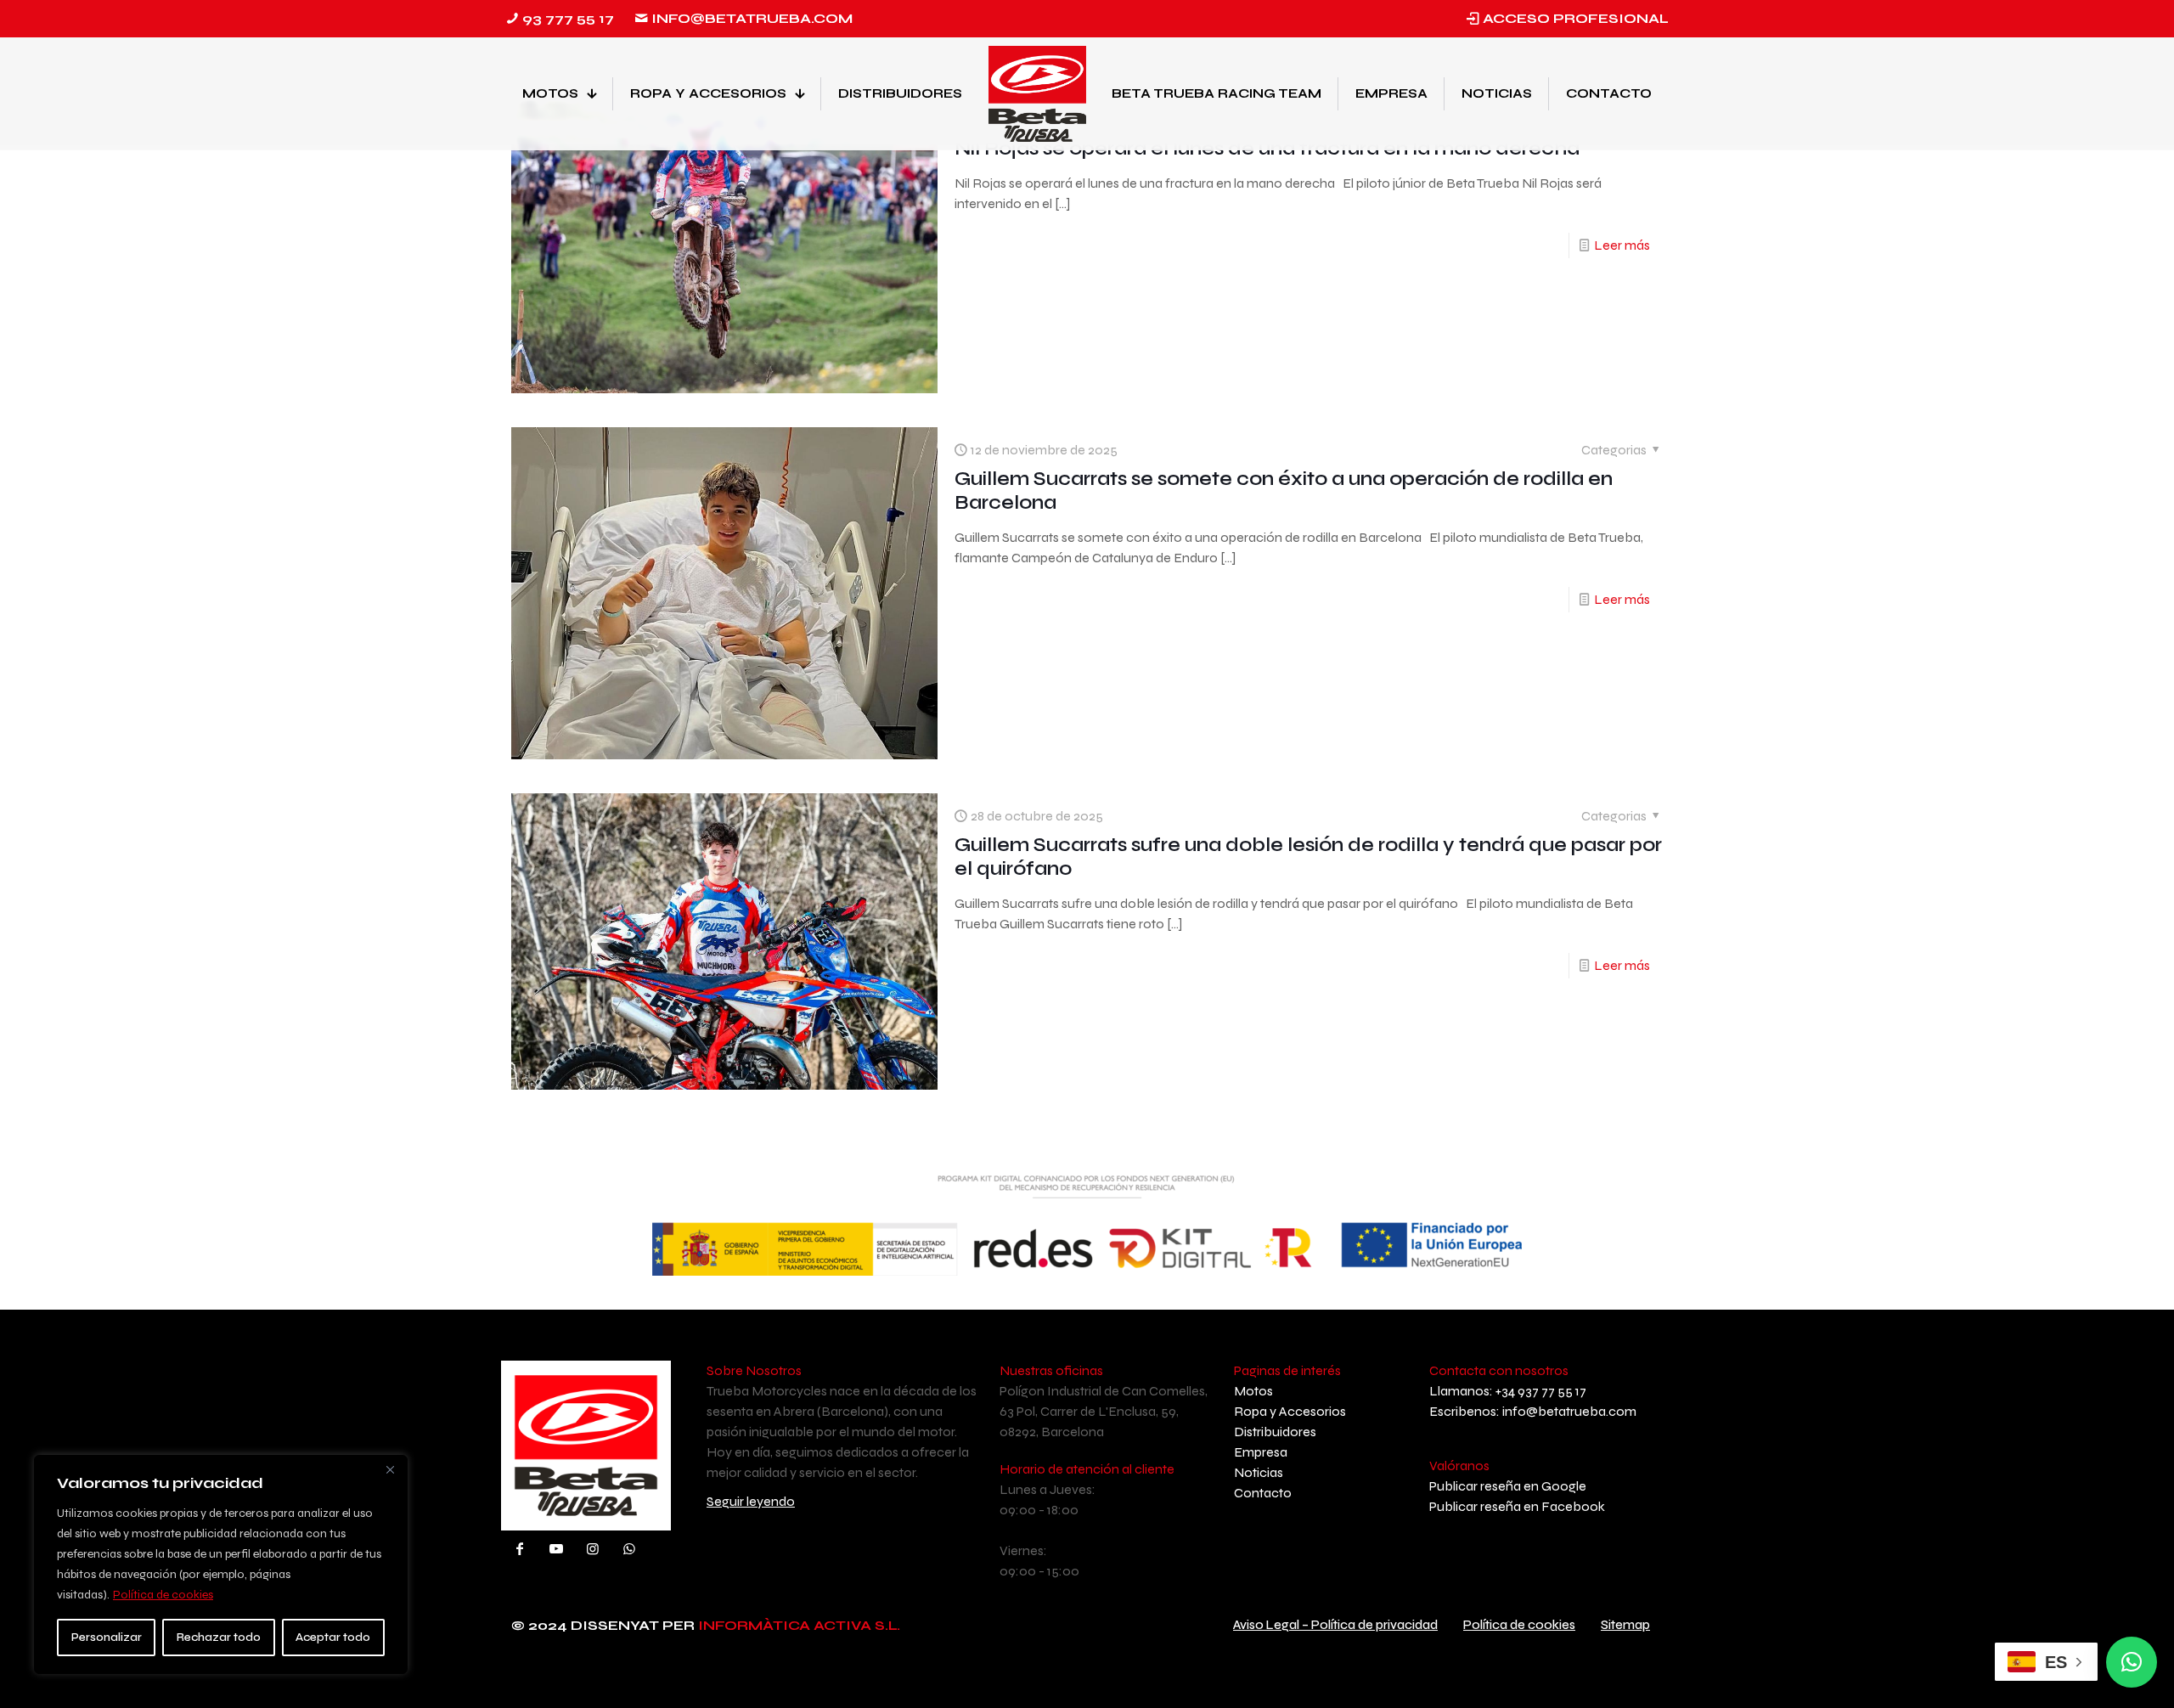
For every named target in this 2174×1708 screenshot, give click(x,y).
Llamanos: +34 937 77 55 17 (1508, 1391)
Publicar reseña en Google (1508, 1486)
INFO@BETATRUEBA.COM (752, 18)
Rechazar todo (219, 1637)
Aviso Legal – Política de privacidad (1335, 1625)
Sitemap (1625, 1625)
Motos (1253, 1391)
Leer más (1622, 245)
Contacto (1263, 1493)
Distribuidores (1275, 1432)
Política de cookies (163, 1595)
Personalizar (107, 1637)
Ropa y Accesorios (1290, 1411)
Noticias (1259, 1472)
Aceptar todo (333, 1637)
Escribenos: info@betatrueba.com (1533, 1411)
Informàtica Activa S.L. (799, 1625)
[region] (221, 1564)
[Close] (390, 1469)
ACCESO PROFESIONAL (1576, 18)
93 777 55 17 (568, 18)
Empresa (1261, 1452)
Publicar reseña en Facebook (1517, 1506)
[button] (2132, 1662)
